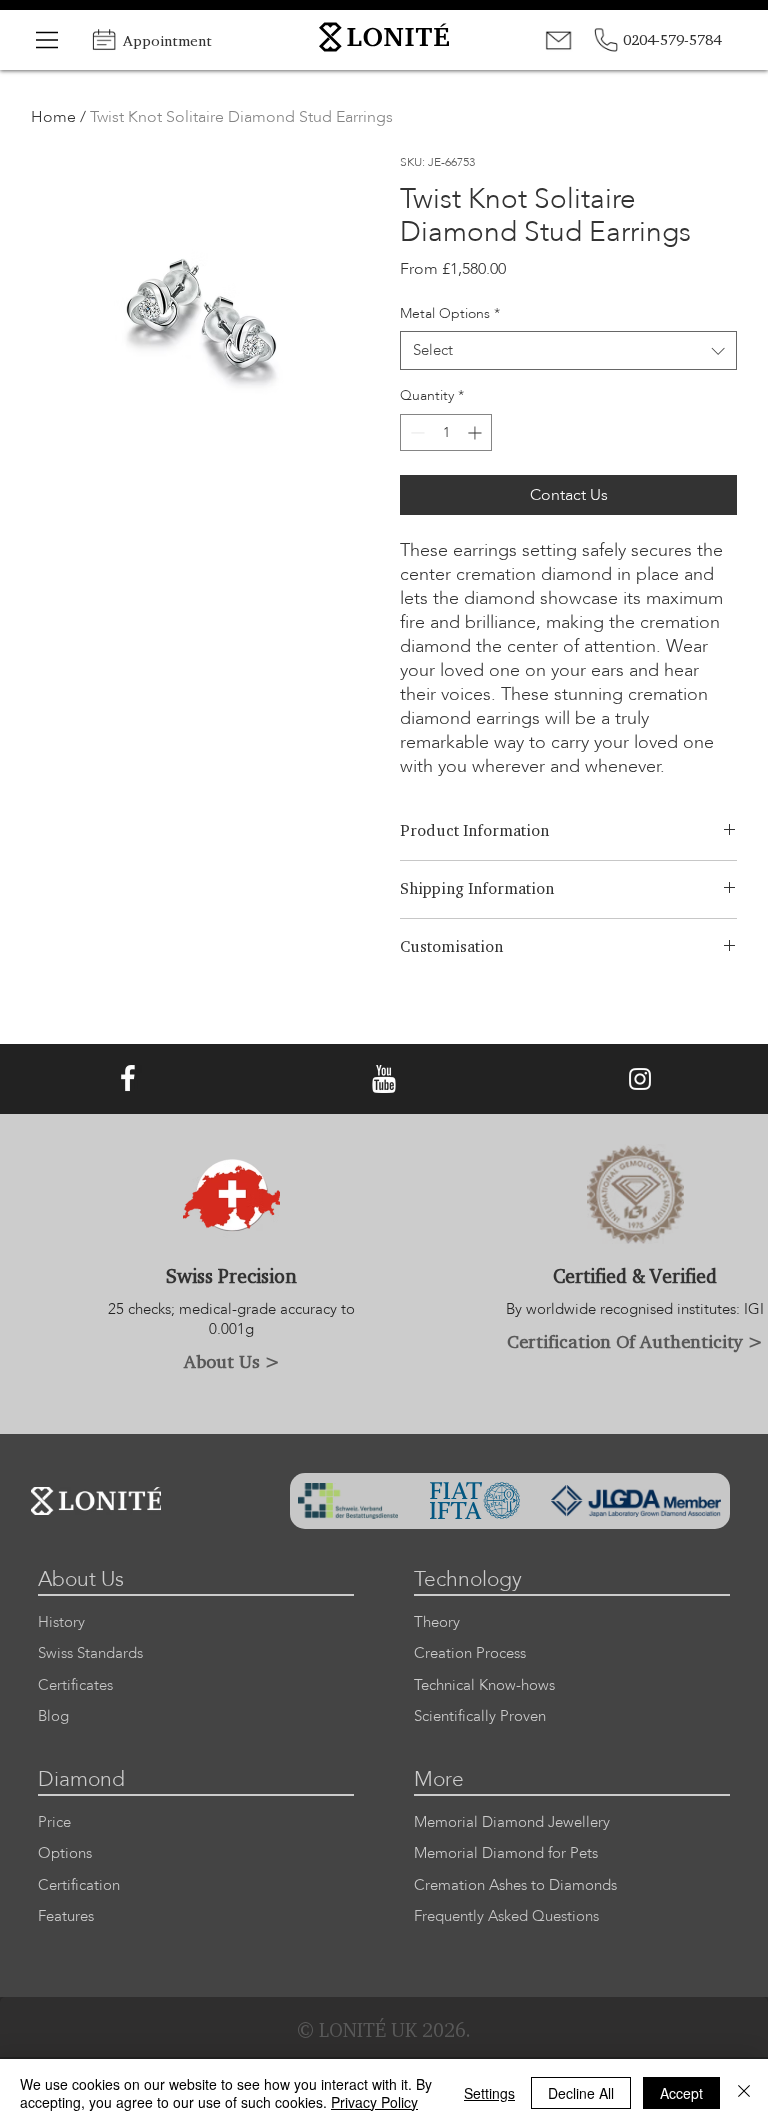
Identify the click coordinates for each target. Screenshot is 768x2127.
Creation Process (470, 1653)
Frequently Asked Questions (506, 1916)
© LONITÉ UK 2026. (384, 2030)
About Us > (232, 1361)
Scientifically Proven (480, 1716)
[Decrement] (415, 432)
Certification (79, 1885)
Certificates (75, 1685)
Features (66, 1916)
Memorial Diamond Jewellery (512, 1822)
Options (65, 1853)
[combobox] (568, 350)
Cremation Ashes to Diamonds (515, 1885)
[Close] (744, 2093)
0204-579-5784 (672, 39)
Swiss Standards (90, 1653)
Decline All (581, 2093)
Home (53, 117)
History (61, 1622)
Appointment (167, 40)
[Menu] (48, 40)
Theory (437, 1622)
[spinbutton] (446, 432)
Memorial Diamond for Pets (506, 1853)
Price (54, 1822)
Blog (53, 1716)
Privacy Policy (374, 2102)
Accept (681, 2093)
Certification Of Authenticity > (635, 1341)
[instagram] (640, 1079)
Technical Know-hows (484, 1685)
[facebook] (128, 1079)
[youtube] (384, 1079)
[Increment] (476, 432)
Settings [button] (489, 2093)
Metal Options (450, 313)
